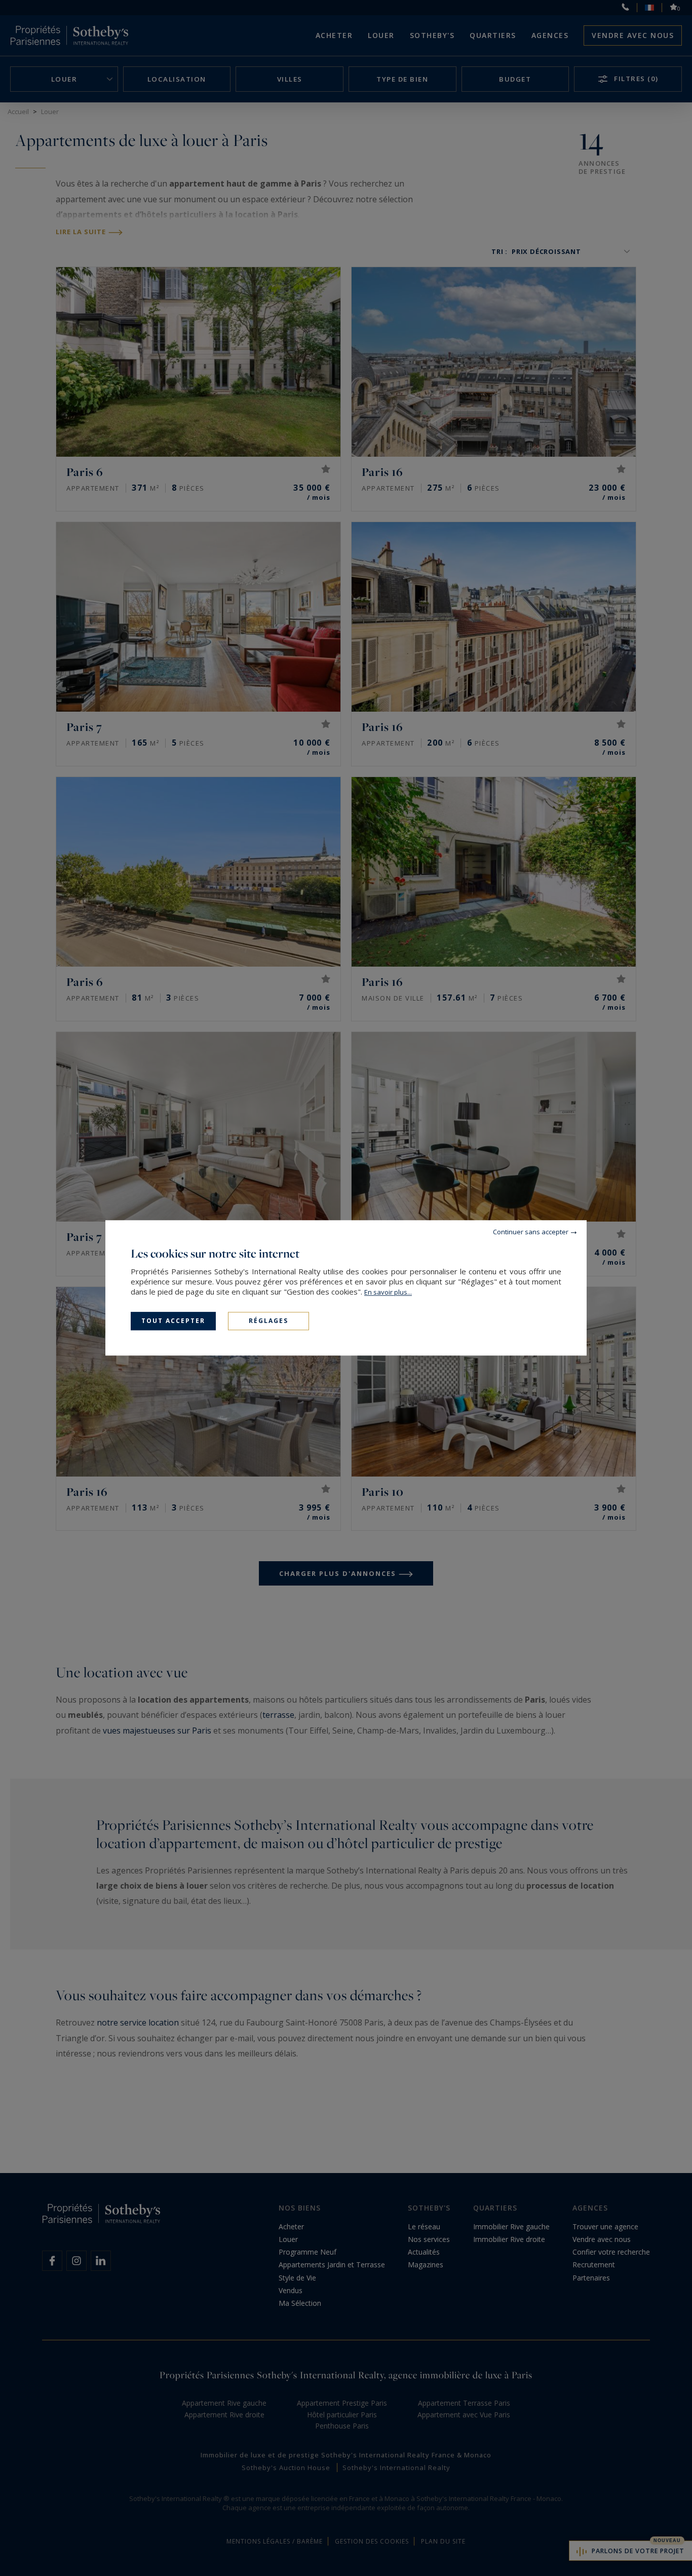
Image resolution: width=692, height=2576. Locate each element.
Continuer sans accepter (531, 1232)
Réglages (268, 1321)
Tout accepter (173, 1321)
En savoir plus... (388, 1292)
